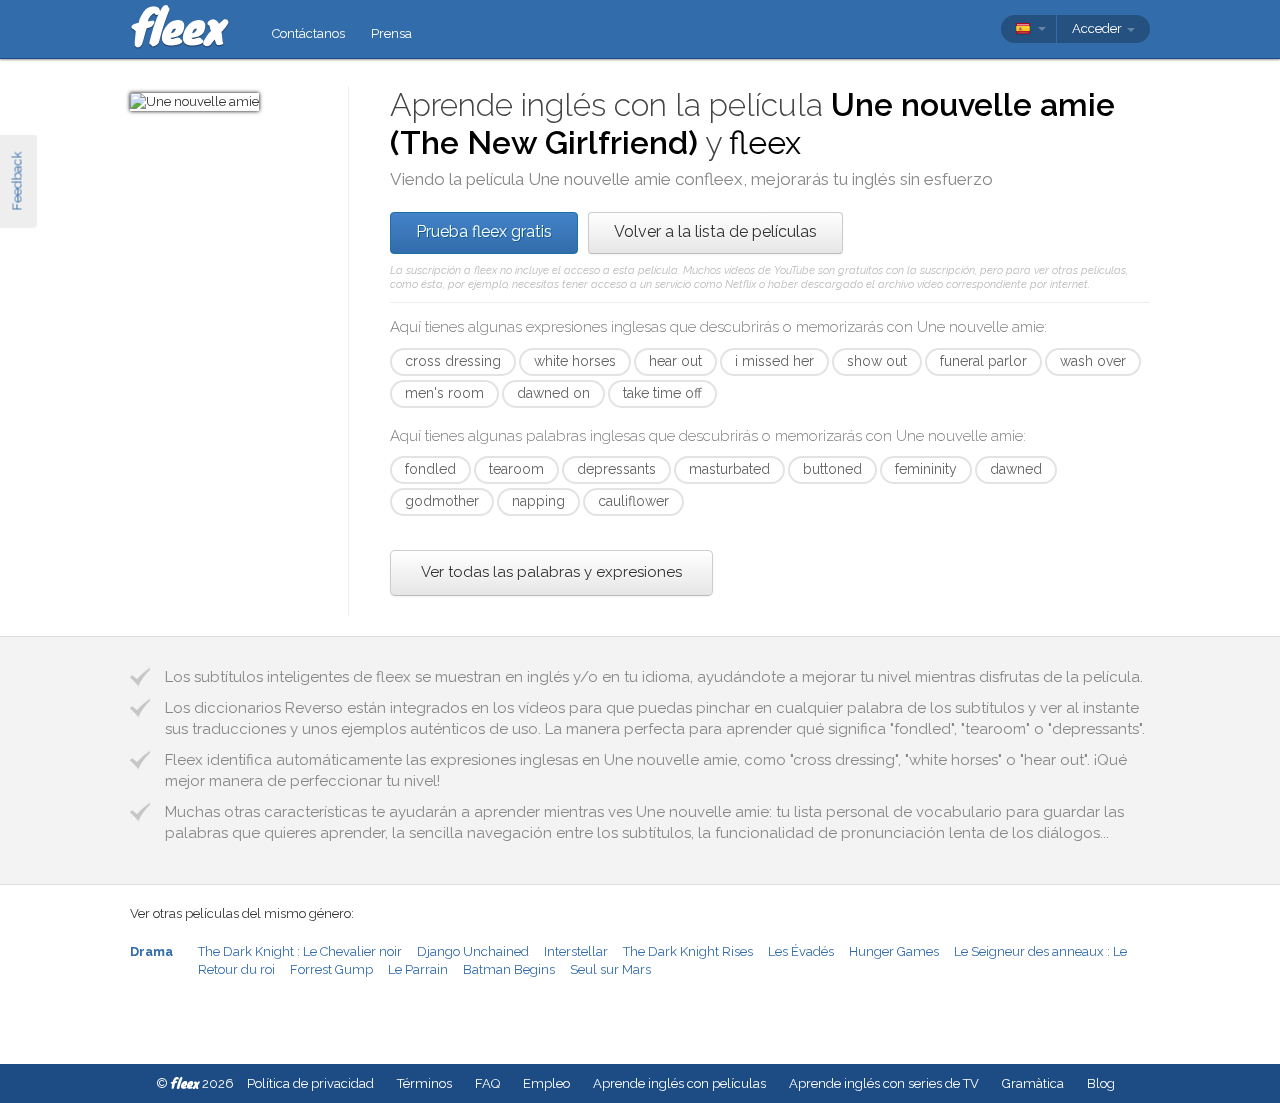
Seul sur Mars (610, 969)
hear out (675, 361)
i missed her (774, 361)
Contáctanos (308, 33)
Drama (151, 951)
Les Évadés (801, 951)
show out (877, 361)
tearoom (516, 469)
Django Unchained (473, 951)
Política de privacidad (310, 1083)
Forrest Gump (331, 969)
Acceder (1098, 28)
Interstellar (576, 951)
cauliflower (633, 501)
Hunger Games (894, 951)
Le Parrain (418, 969)
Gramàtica (1033, 1083)
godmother (442, 501)
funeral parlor (983, 361)
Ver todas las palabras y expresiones (551, 572)
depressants (616, 469)
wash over (1093, 361)
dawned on (553, 393)
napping (538, 501)
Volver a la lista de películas (715, 231)
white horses (575, 361)
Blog (1101, 1083)
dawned (1016, 469)
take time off (662, 393)
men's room (444, 393)
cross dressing (453, 361)
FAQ (487, 1083)
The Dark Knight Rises (688, 951)
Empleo (546, 1083)
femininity (926, 469)
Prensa (391, 33)
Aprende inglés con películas (679, 1083)
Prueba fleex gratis (484, 231)
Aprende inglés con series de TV (884, 1083)
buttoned (832, 469)
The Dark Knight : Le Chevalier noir (300, 951)
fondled (430, 469)
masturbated (729, 469)
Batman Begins (509, 969)
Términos (424, 1083)
